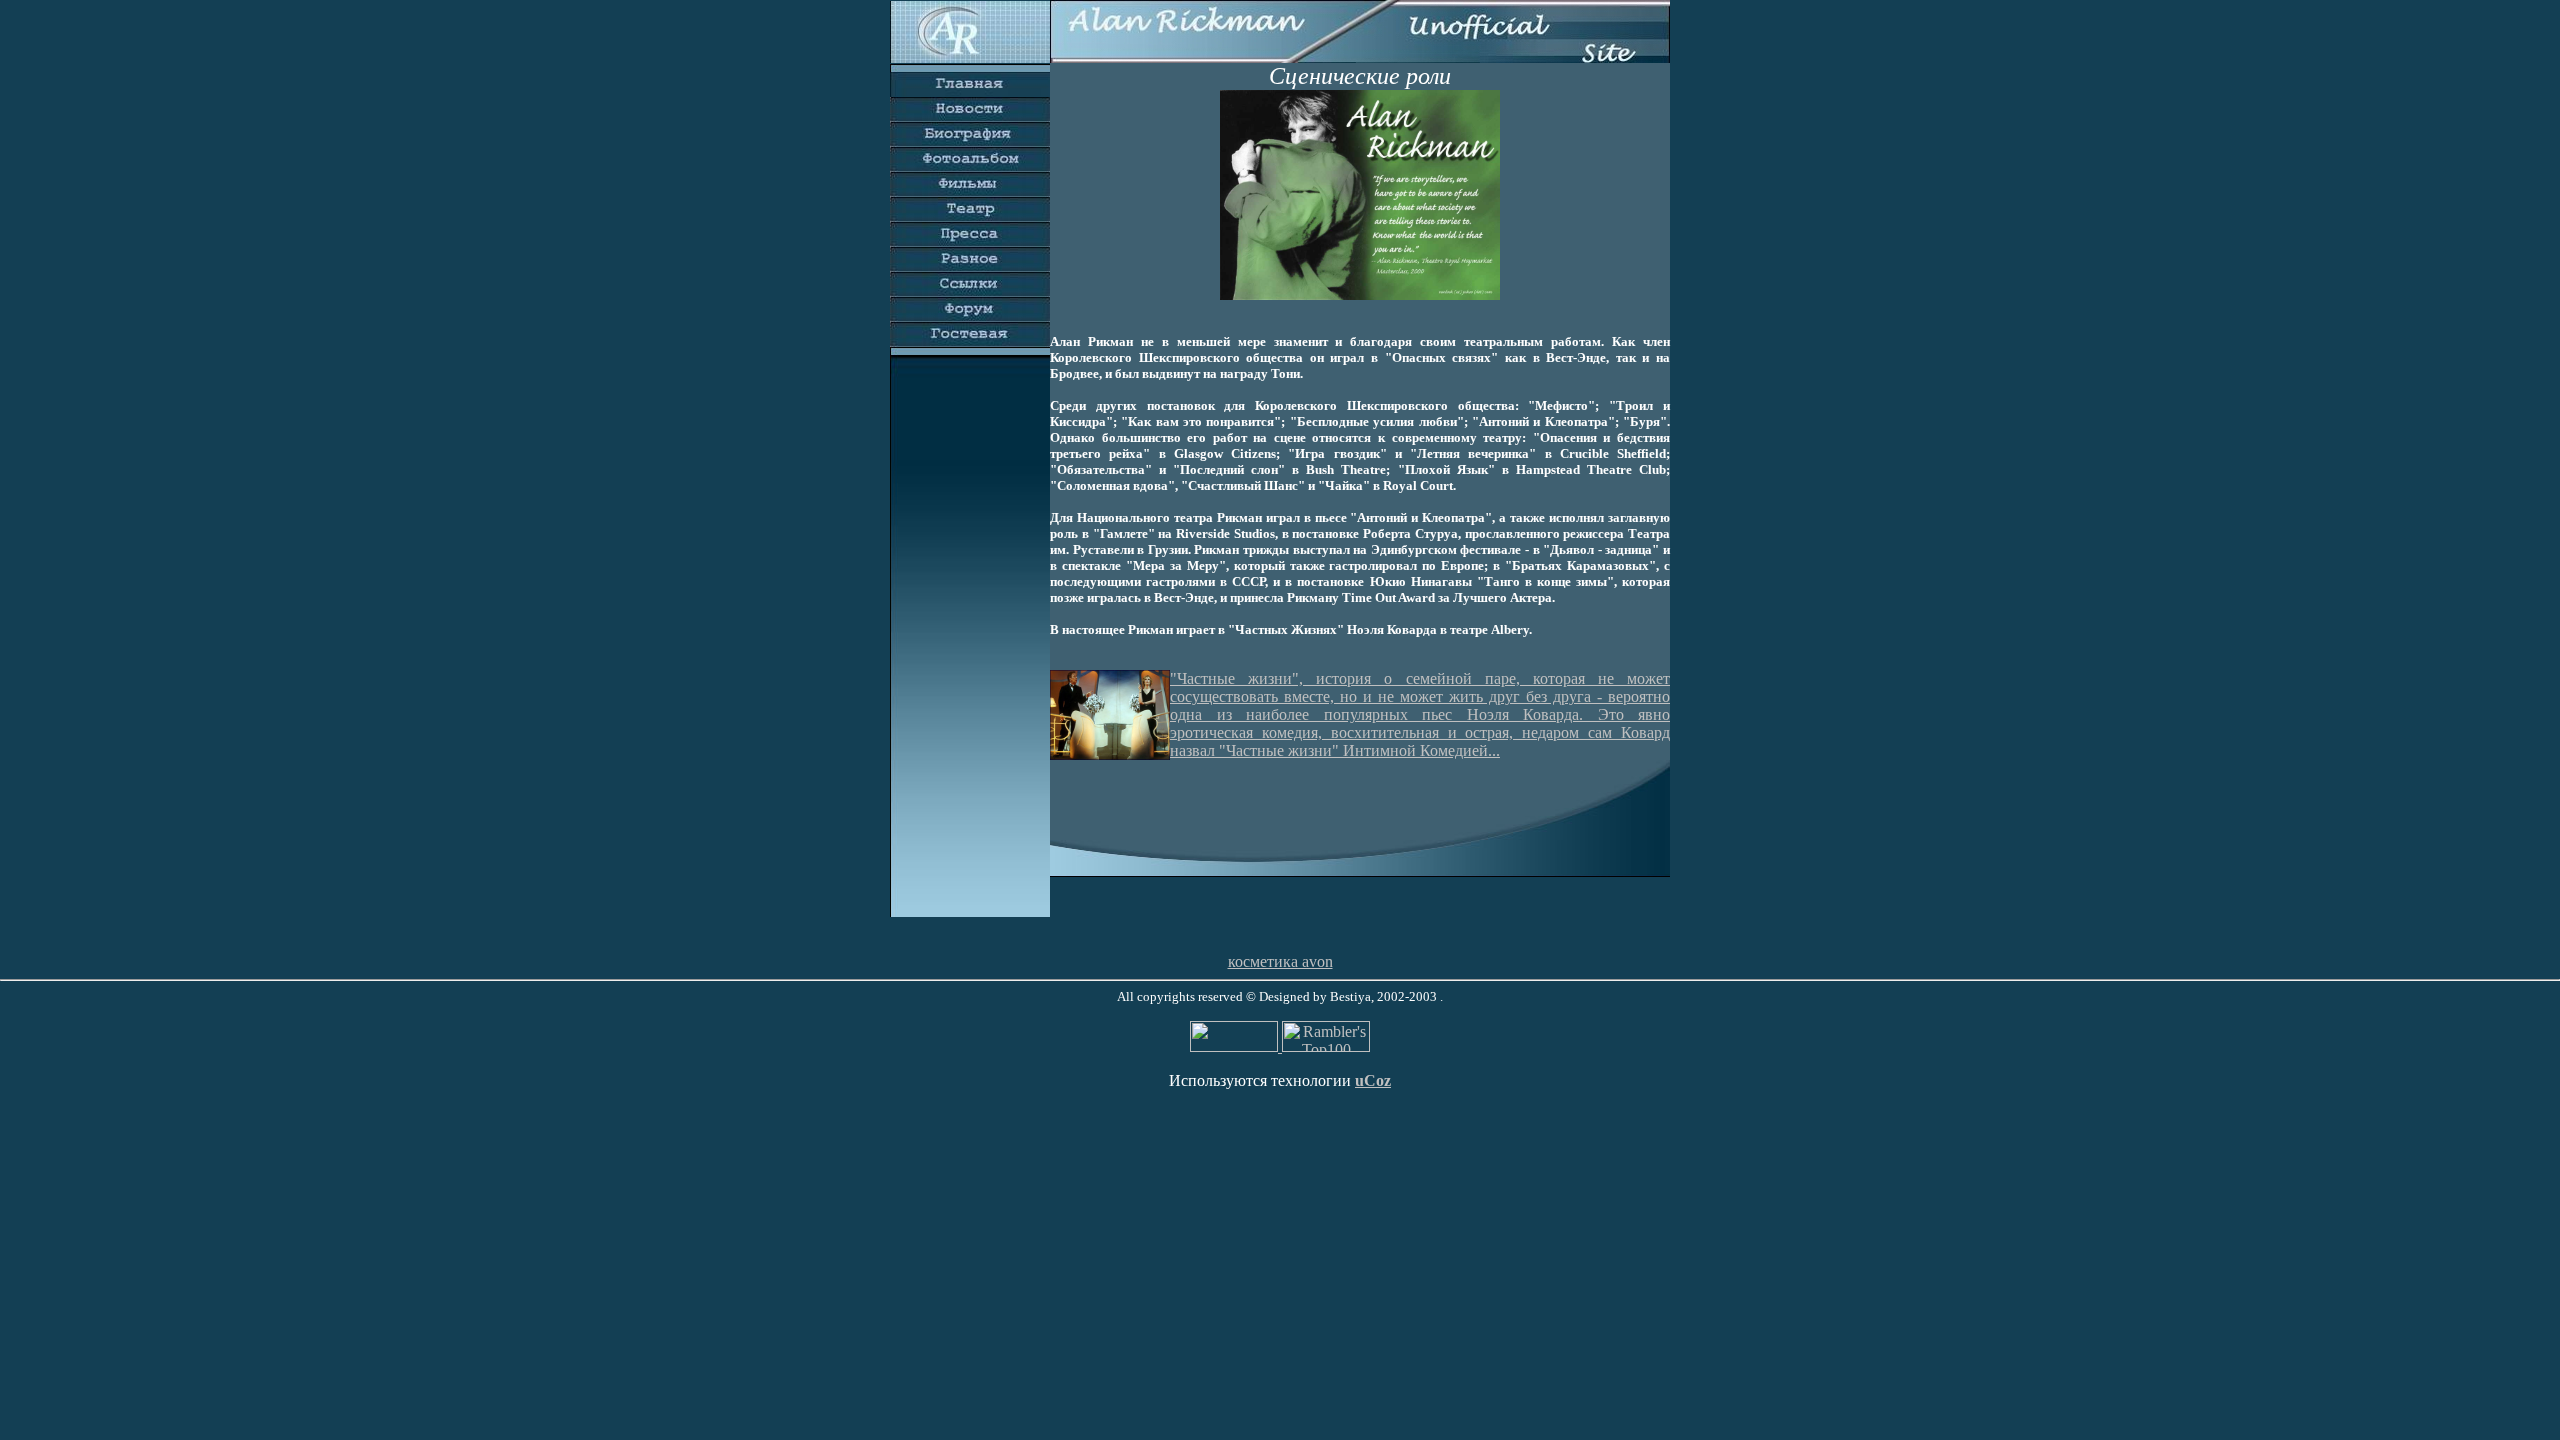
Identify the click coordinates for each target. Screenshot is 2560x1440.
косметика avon (1280, 961)
